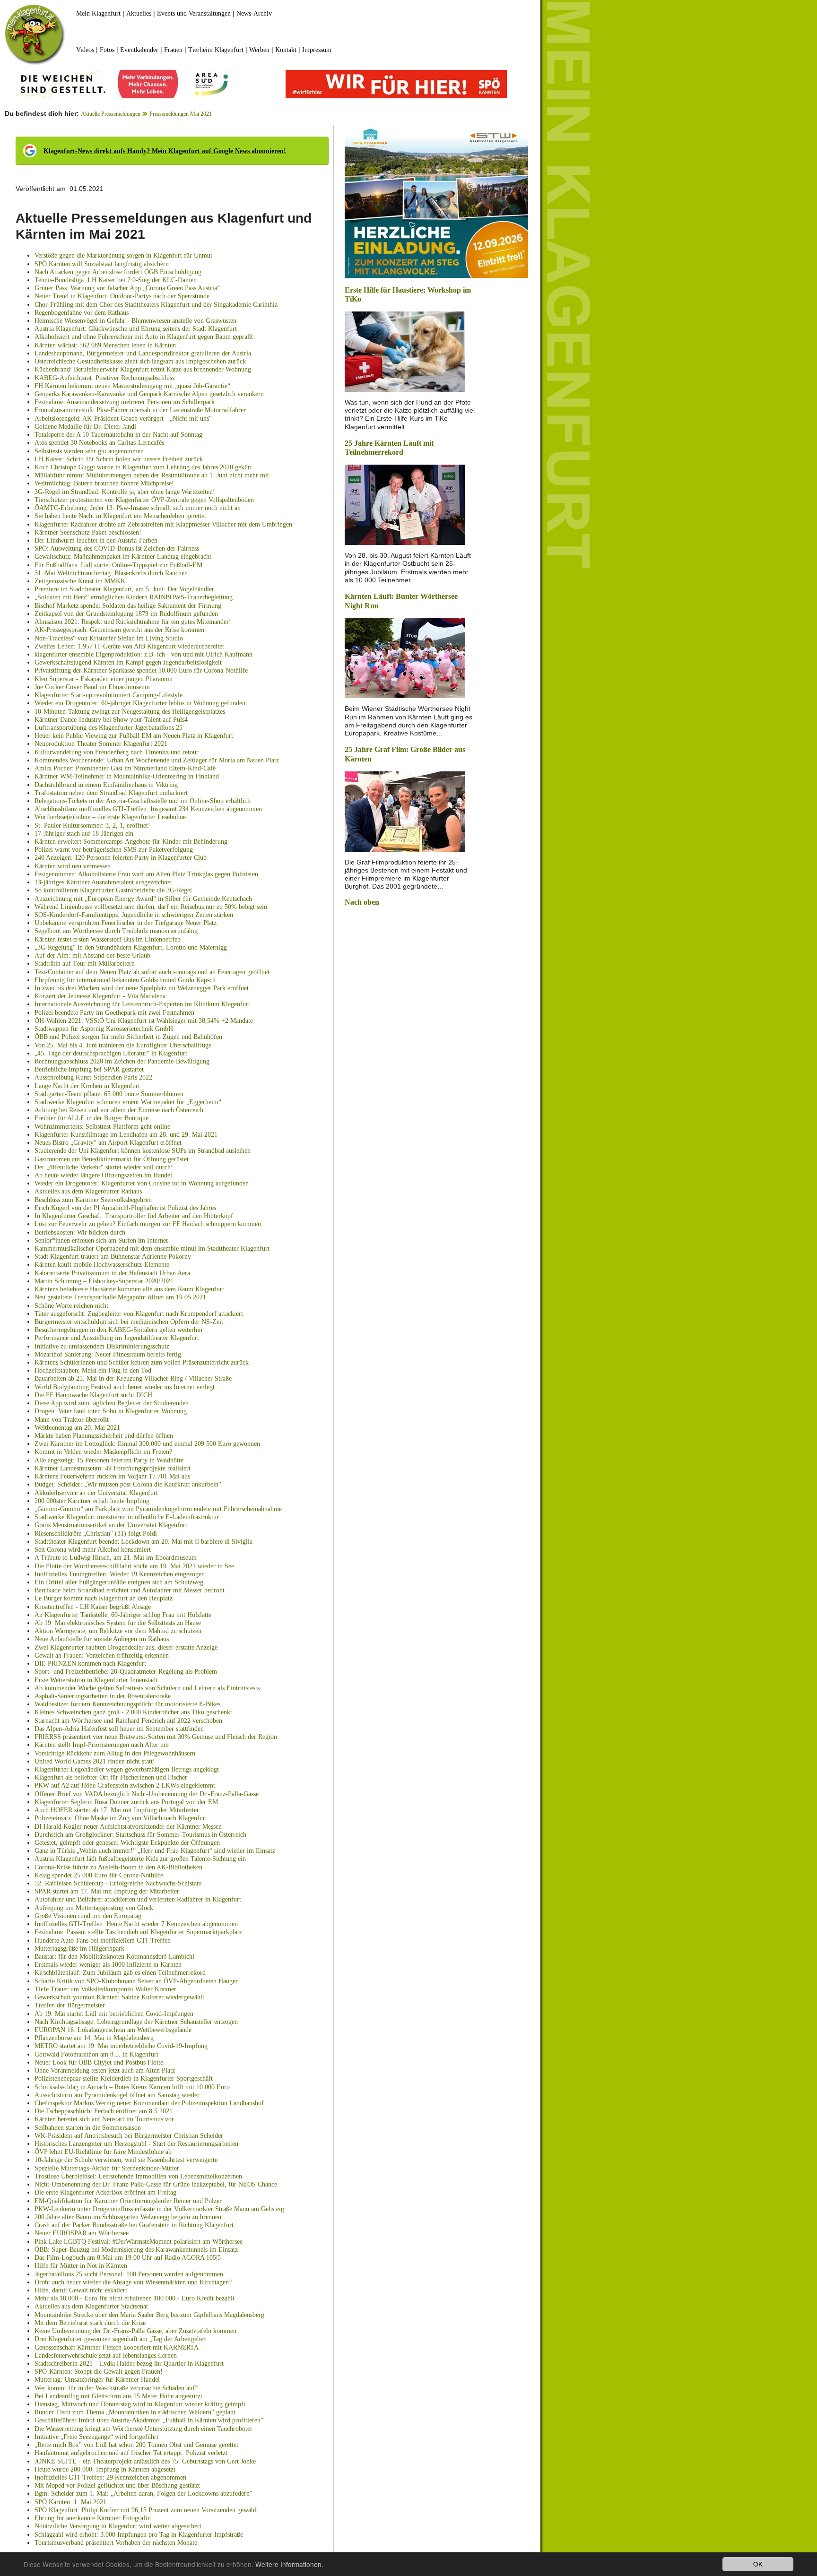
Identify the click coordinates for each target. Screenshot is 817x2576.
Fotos (107, 50)
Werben (259, 50)
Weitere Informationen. (289, 2564)
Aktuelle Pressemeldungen (111, 114)
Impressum (317, 50)
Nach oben (362, 902)
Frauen (173, 50)
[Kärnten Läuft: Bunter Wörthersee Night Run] (405, 657)
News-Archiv (254, 13)
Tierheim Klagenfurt (216, 50)
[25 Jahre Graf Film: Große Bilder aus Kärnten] (405, 810)
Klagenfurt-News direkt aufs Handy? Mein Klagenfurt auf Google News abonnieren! (165, 151)
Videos (85, 50)
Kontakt (286, 50)
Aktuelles (139, 13)
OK (758, 2564)
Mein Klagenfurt (98, 13)
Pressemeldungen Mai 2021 (181, 114)
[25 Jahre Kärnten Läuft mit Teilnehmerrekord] (405, 504)
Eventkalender (139, 50)
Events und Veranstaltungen (194, 13)
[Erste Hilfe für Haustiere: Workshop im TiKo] (405, 351)
